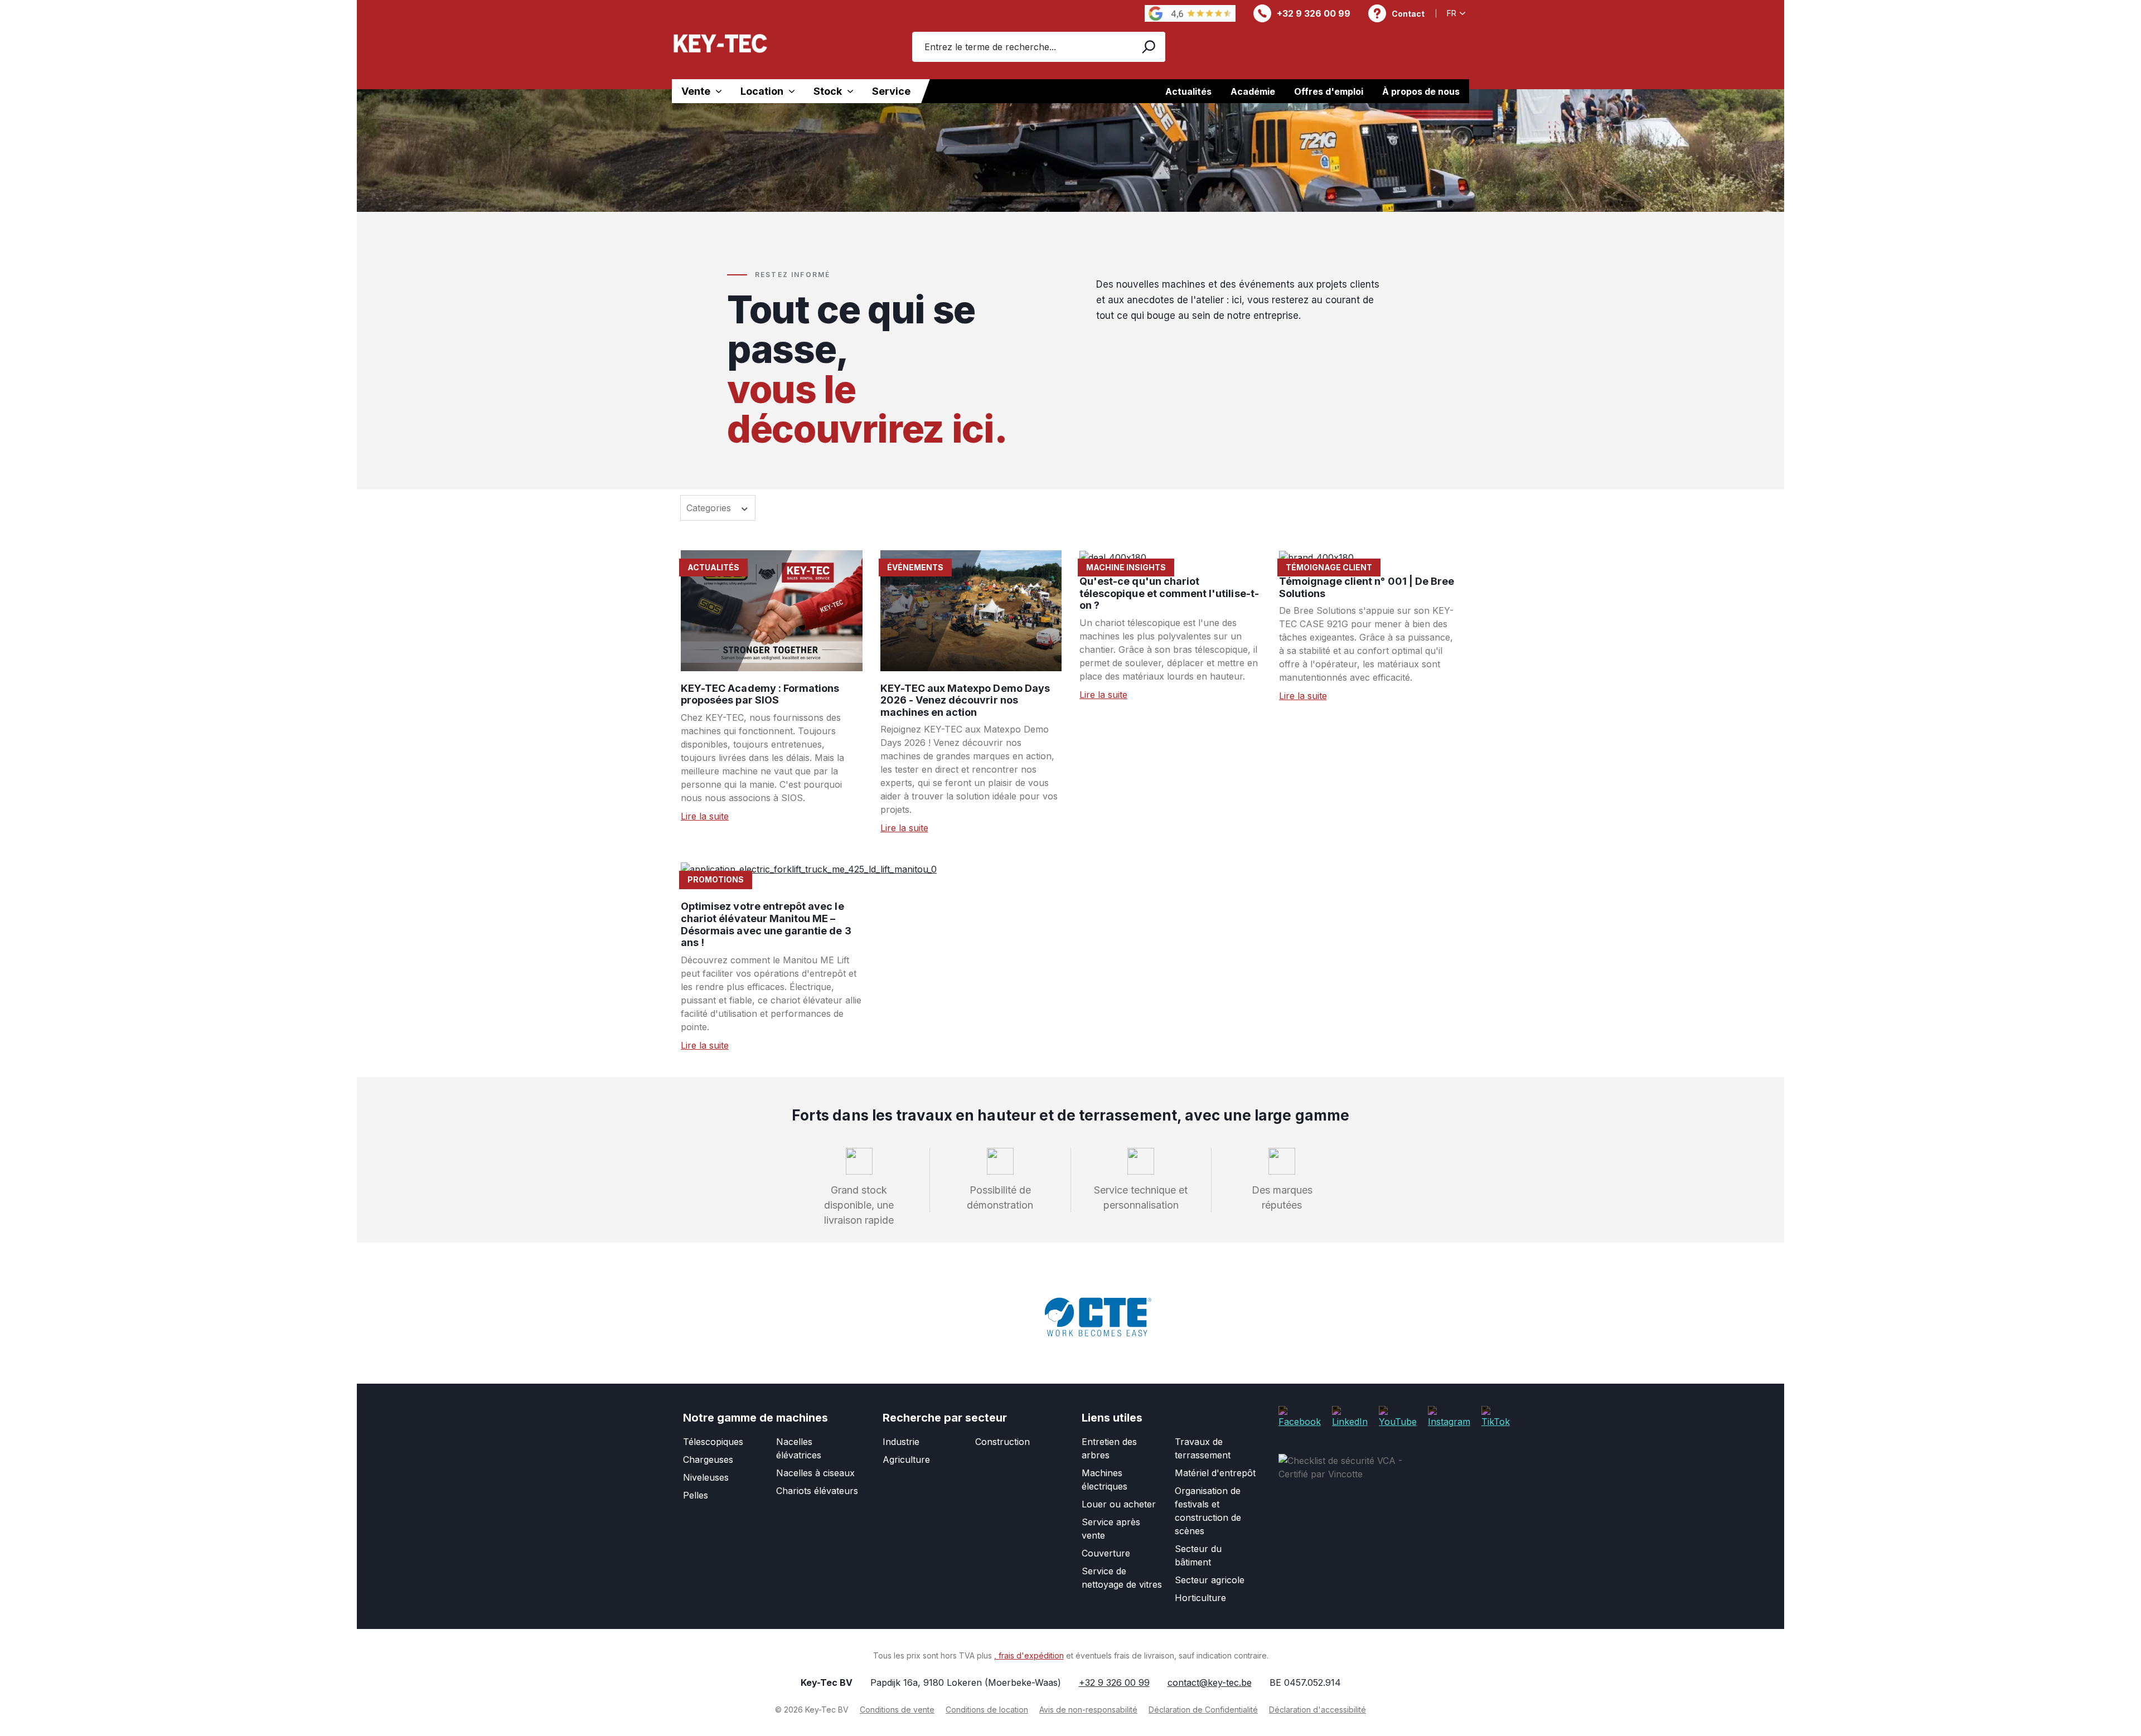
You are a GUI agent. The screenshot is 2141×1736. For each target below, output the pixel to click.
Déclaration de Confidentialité (1203, 1710)
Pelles (696, 1495)
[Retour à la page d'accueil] (720, 43)
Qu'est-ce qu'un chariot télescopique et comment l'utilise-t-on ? (1169, 593)
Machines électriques (1105, 1480)
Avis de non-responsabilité (1088, 1710)
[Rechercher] (1148, 47)
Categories (710, 508)
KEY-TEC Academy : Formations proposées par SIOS (760, 694)
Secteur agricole (1210, 1580)
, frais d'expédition (1029, 1655)
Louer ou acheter (1119, 1504)
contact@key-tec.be (1210, 1682)
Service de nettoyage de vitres (1122, 1578)
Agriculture (906, 1459)
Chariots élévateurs (817, 1491)
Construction (1002, 1442)
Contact (1408, 14)
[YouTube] (1398, 1416)
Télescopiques (713, 1442)
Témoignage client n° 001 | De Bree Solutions (1367, 587)
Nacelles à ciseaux (815, 1473)
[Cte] (1098, 1317)
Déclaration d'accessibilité (1317, 1710)
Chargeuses (708, 1459)
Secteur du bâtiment (1198, 1555)
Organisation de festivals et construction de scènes (1208, 1511)
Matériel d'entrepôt (1215, 1473)
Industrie (901, 1442)
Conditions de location (987, 1710)
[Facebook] (1300, 1416)
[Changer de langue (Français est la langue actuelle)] (1458, 13)
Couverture (1106, 1553)
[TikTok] (1496, 1416)
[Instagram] (1449, 1416)
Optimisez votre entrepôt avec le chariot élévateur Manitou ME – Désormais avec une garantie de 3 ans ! (766, 924)
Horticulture (1200, 1598)
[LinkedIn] (1350, 1416)
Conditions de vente (897, 1710)
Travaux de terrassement (1203, 1448)
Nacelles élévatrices (799, 1448)
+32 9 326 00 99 (1314, 13)
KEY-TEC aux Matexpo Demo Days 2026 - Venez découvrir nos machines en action (965, 700)
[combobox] (1021, 47)
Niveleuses (706, 1477)
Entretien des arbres (1109, 1448)
